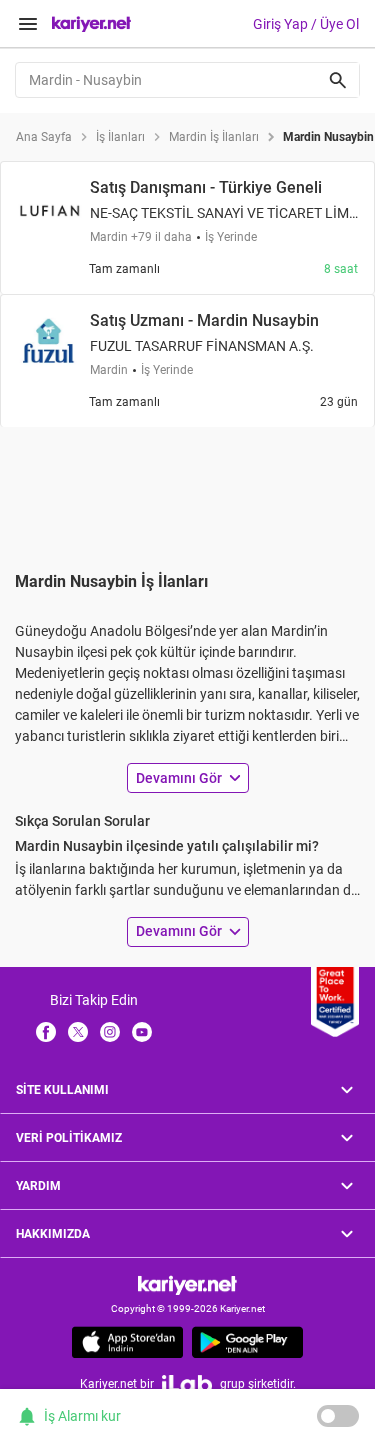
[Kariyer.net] (187, 1284)
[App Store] (127, 1342)
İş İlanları (120, 137)
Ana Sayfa (44, 137)
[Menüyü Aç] (28, 24)
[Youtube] (142, 1031)
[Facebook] (46, 1031)
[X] (78, 1031)
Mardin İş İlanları (214, 137)
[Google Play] (247, 1342)
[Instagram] (110, 1031)
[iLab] (187, 1383)
